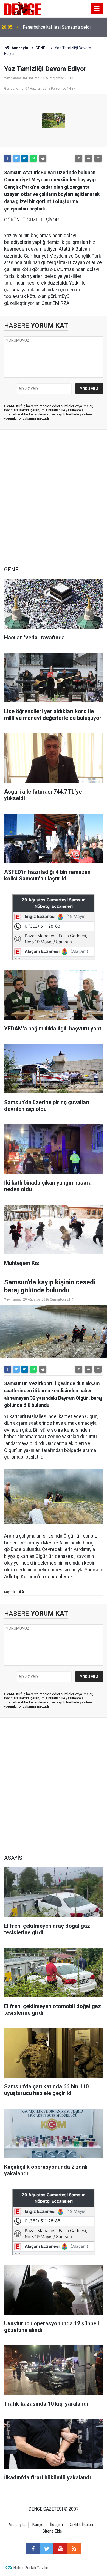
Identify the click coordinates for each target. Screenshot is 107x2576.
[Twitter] (16, 158)
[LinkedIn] (25, 158)
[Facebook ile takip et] (33, 2549)
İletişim (57, 2525)
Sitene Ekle (52, 2531)
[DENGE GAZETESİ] (23, 8)
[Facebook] (8, 158)
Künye (38, 2525)
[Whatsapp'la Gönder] (33, 158)
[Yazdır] (43, 158)
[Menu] (97, 9)
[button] (79, 158)
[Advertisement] (54, 498)
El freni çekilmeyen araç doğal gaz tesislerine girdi (56, 27)
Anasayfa (19, 48)
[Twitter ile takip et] (47, 2549)
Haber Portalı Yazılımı (32, 2568)
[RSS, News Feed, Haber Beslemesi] (74, 2549)
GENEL (41, 48)
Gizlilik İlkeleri (81, 2525)
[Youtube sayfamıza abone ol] (60, 2549)
